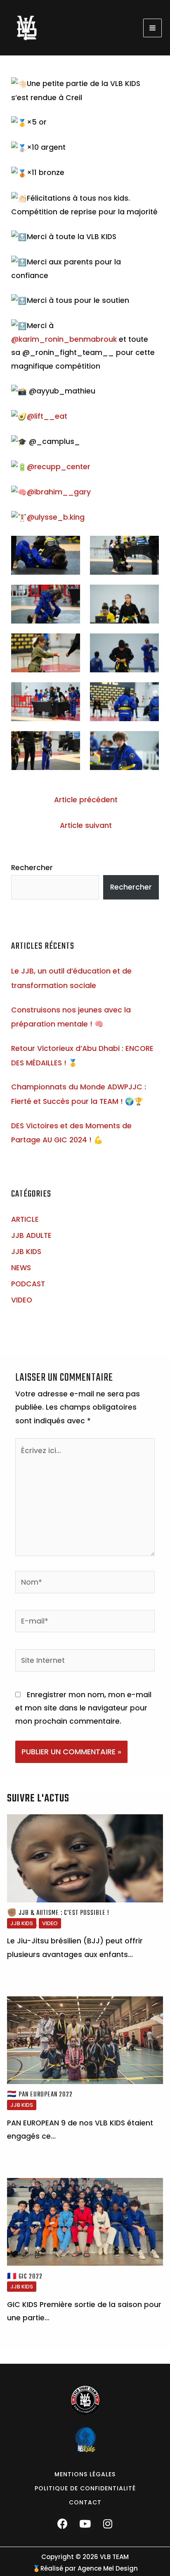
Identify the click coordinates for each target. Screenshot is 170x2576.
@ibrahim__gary (59, 492)
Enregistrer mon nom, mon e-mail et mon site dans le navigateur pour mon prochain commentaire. (83, 1708)
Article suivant (86, 825)
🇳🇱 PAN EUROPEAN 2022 (40, 2095)
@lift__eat (47, 416)
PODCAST (28, 1284)
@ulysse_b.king (56, 517)
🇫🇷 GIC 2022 (25, 2277)
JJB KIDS (26, 1252)
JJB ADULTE (31, 1235)
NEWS (21, 1268)
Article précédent (86, 800)
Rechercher (32, 868)
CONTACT (85, 2502)
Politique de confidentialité (85, 2488)
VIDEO (22, 1300)
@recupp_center (59, 467)
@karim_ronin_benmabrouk (64, 339)
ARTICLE (25, 1219)
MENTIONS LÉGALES (85, 2474)
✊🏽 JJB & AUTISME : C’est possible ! (58, 1913)
